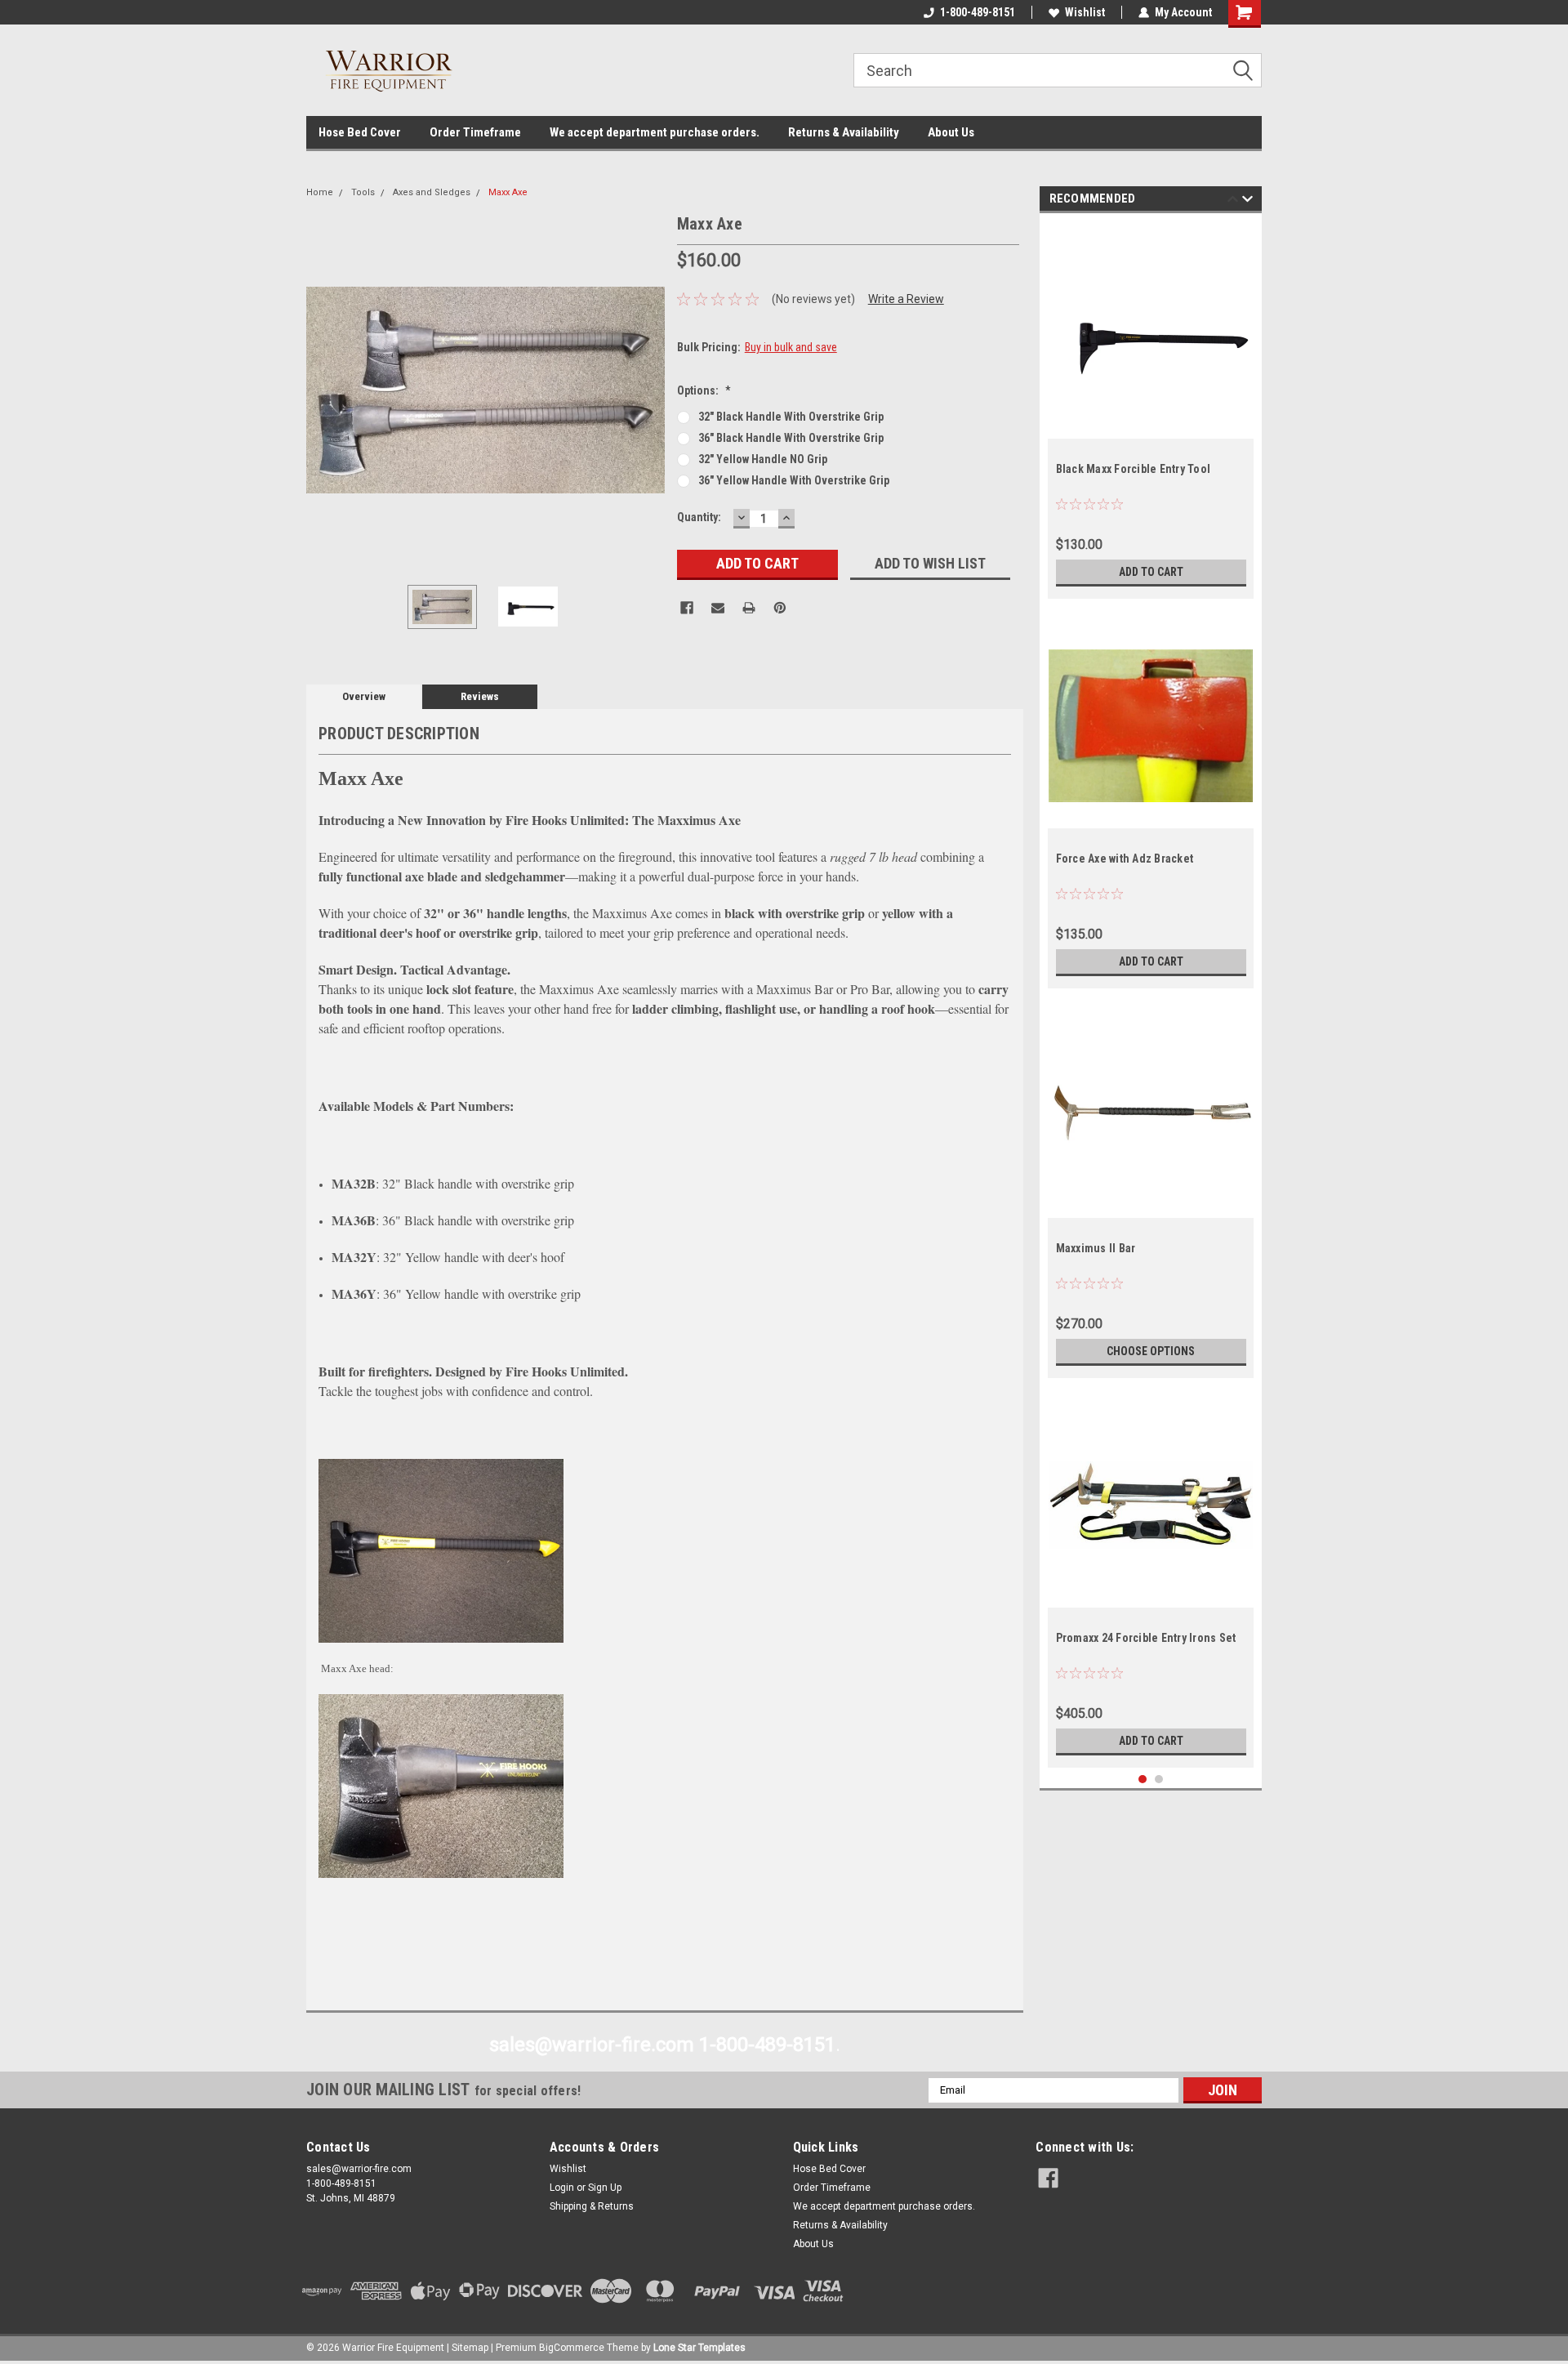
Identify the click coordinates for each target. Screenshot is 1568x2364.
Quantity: (699, 517)
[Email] (718, 608)
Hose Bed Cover (360, 132)
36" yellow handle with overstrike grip (794, 480)
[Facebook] (687, 608)
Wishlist (1085, 12)
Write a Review (906, 299)
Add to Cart (1151, 572)
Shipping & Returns (592, 2206)
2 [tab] (1159, 1780)
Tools (363, 192)
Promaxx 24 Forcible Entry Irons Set (1146, 1638)
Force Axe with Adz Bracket (1125, 859)
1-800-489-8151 (978, 12)
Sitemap (470, 2348)
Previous (323, 390)
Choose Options (1151, 1351)
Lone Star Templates (699, 2348)
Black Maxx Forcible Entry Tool (1134, 469)
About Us (951, 132)
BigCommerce (572, 2348)
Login (562, 2188)
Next (648, 390)
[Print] (749, 608)
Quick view (1151, 426)
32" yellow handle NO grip (763, 459)
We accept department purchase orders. (655, 132)
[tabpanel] (1151, 410)
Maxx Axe (508, 192)
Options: (704, 390)
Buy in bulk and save (791, 347)
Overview (364, 696)
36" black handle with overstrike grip (791, 438)
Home (320, 192)
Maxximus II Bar (1096, 1248)
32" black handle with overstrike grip (791, 417)
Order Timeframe (475, 132)
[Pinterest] (780, 608)
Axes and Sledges (432, 192)
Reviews (480, 696)
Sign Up (605, 2188)
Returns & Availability (844, 132)
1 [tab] (1143, 1780)
